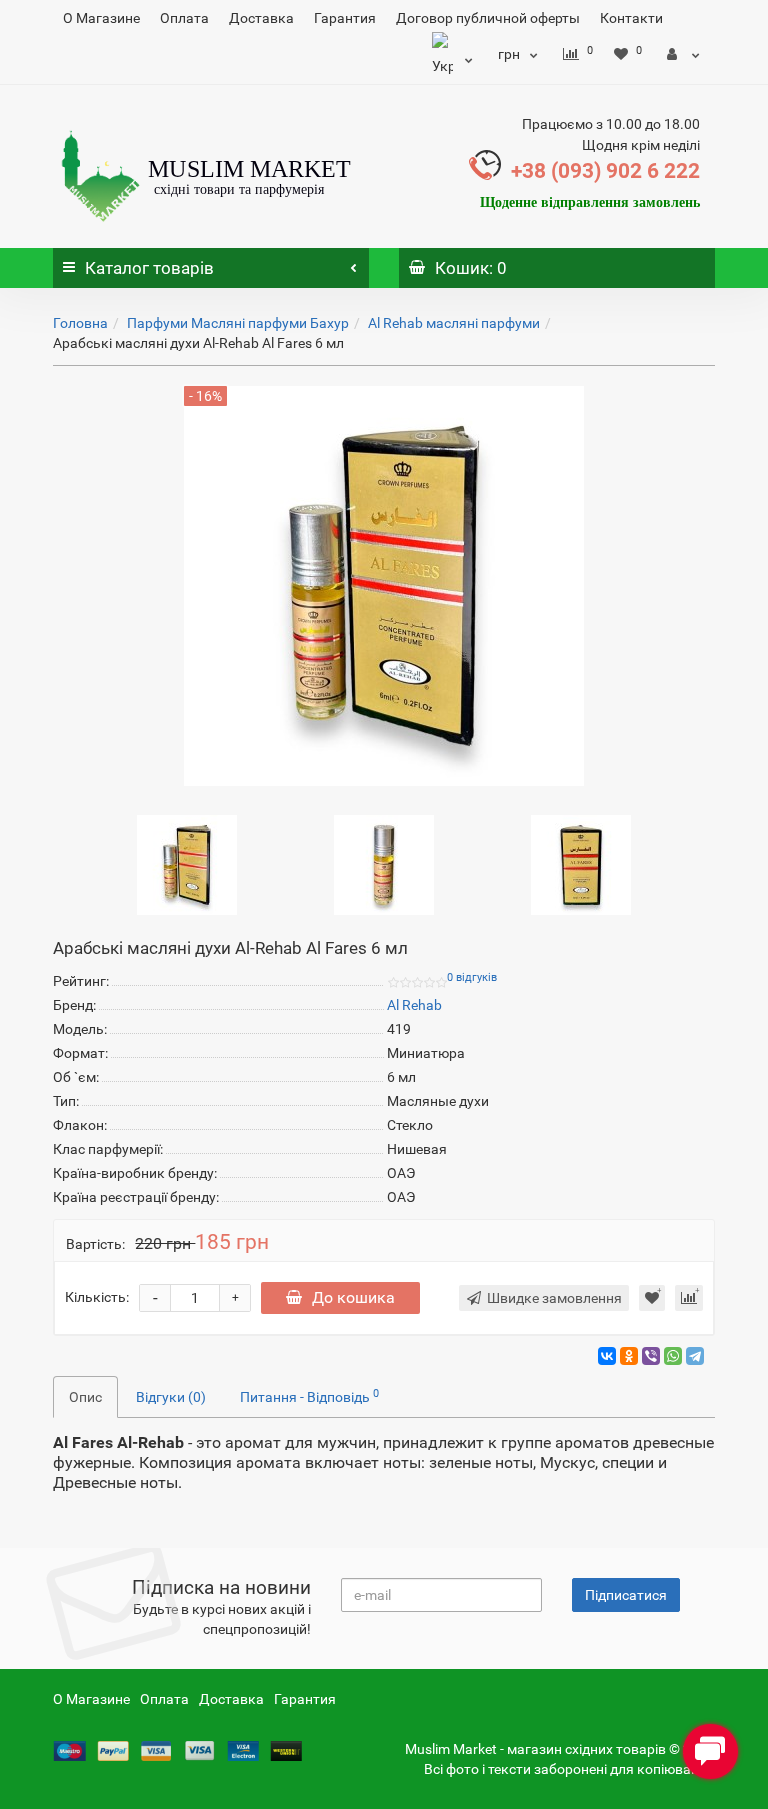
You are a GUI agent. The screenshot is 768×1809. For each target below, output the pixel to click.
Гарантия (345, 18)
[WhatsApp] (673, 1356)
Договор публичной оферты (488, 18)
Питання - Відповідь (309, 1396)
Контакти (631, 18)
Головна (80, 323)
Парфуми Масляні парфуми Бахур (238, 323)
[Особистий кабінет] (683, 54)
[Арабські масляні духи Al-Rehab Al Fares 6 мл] (187, 863)
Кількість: (97, 1297)
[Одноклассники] (629, 1356)
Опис (85, 1397)
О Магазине (101, 18)
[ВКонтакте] (607, 1356)
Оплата (184, 18)
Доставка (261, 18)
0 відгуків (472, 977)
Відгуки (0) (171, 1397)
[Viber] (651, 1356)
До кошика (353, 1297)
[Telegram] (695, 1356)
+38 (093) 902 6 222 (605, 171)
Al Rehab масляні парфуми (454, 323)
